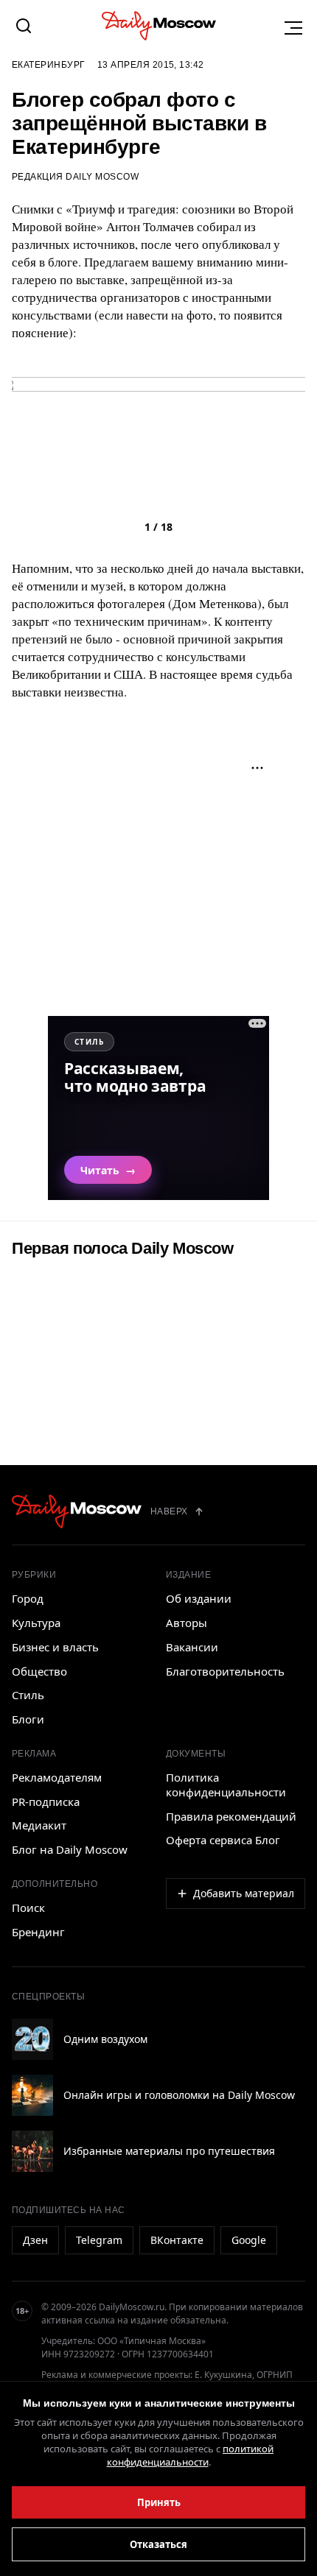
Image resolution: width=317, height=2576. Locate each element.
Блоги (28, 1719)
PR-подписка (46, 1802)
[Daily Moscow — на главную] (77, 1511)
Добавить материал (244, 1893)
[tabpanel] (158, 505)
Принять (159, 2502)
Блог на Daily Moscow (70, 1849)
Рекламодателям (57, 1777)
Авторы (187, 1623)
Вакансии (192, 1647)
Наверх (169, 1511)
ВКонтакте (177, 2240)
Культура (36, 1623)
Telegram (99, 2240)
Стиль (28, 1695)
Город (28, 1598)
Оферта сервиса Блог (223, 1840)
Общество (39, 1671)
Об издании (199, 1598)
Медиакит (39, 1825)
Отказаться (158, 2544)
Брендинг (38, 1932)
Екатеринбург (49, 65)
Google (249, 2240)
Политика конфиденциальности (226, 1785)
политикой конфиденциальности (191, 2455)
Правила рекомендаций (231, 1816)
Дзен (35, 2240)
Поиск (28, 1908)
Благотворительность (225, 1671)
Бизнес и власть (55, 1647)
